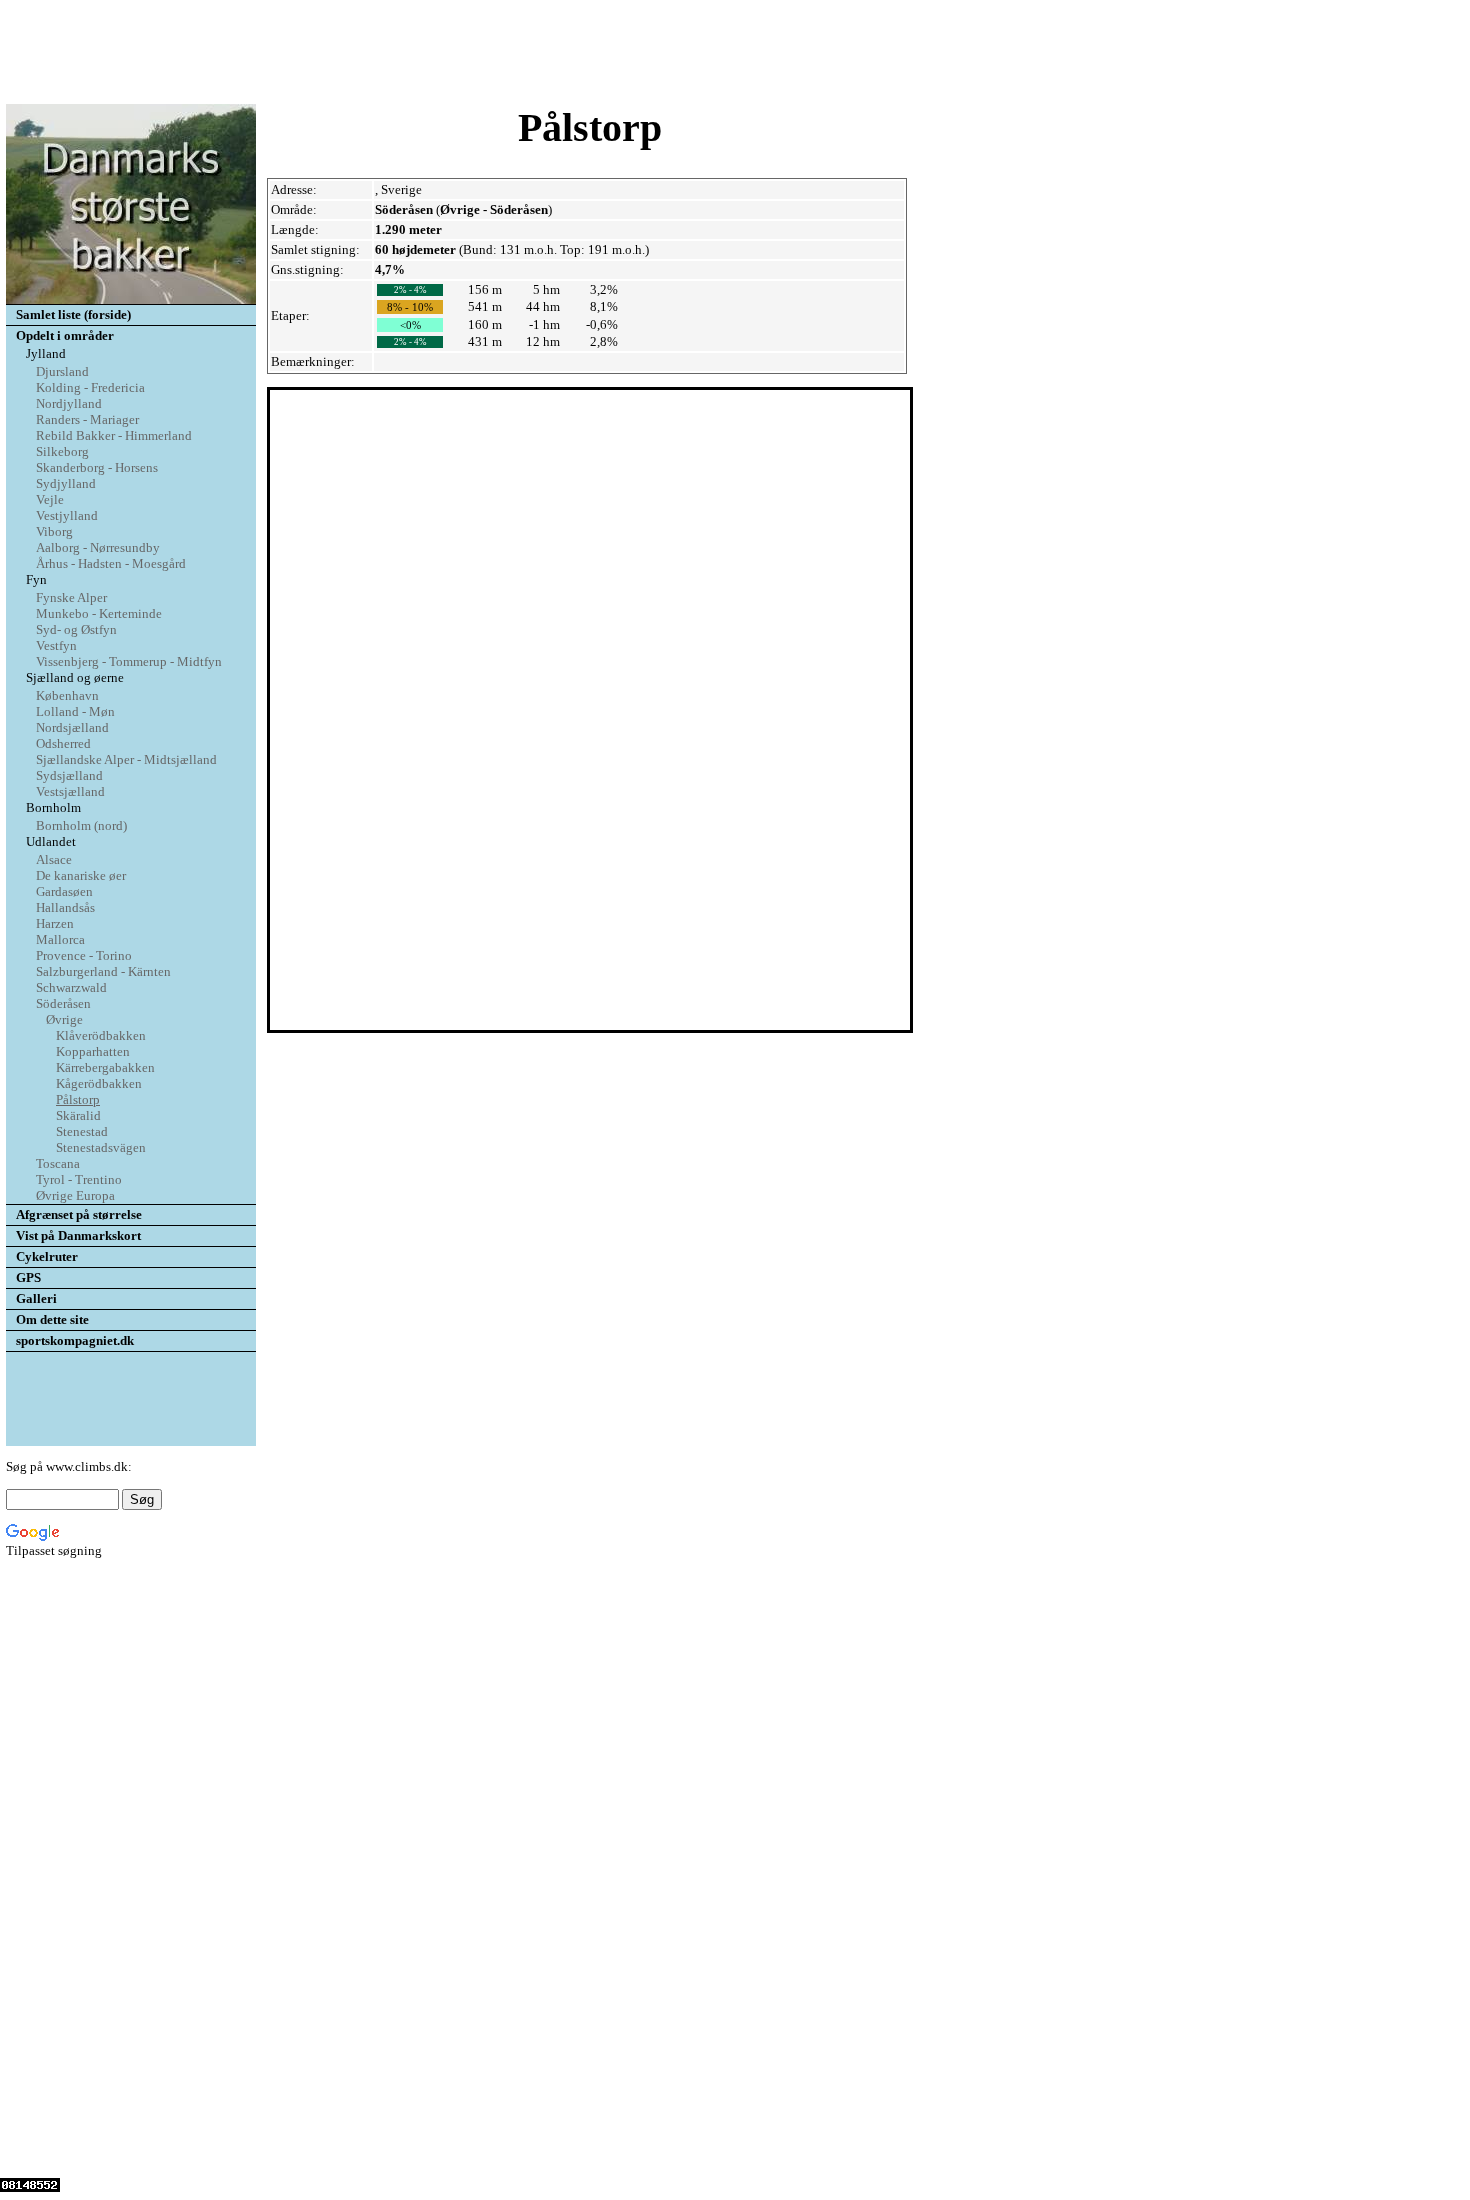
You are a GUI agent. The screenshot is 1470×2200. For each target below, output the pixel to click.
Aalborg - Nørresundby (98, 547)
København (67, 695)
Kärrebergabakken (105, 1067)
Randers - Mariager (87, 419)
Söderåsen (63, 1003)
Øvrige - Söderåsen (494, 209)
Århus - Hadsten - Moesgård (111, 563)
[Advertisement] (735, 53)
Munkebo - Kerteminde (99, 613)
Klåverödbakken (101, 1035)
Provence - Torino (84, 955)
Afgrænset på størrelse (79, 1214)
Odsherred (63, 743)
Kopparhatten (93, 1051)
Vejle (50, 499)
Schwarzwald (71, 987)
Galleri (36, 1298)
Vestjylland (67, 515)
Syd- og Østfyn (76, 629)
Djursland (62, 371)
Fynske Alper (71, 597)
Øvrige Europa (75, 1195)
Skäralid (78, 1115)
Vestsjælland (70, 791)
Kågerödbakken (99, 1083)
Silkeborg (62, 451)
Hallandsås (65, 907)
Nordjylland (69, 403)
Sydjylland (66, 483)
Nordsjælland (72, 727)
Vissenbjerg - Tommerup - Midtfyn (129, 661)
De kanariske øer (81, 875)
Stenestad (82, 1131)
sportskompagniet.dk (75, 1340)
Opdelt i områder (65, 335)
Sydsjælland (69, 775)
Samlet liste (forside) (73, 314)
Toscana (58, 1163)
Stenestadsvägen (101, 1147)
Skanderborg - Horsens (97, 467)
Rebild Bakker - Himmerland (114, 435)
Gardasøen (64, 891)
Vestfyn (56, 645)
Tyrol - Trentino (79, 1179)
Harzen (55, 923)
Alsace (54, 859)
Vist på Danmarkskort (78, 1235)
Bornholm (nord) (81, 825)
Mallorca (60, 939)
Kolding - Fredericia (90, 387)
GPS (28, 1277)
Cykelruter (47, 1256)
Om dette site (52, 1319)
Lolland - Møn (75, 711)
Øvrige (64, 1019)
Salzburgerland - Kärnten (103, 971)
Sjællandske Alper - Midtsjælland (126, 759)
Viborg (54, 531)
